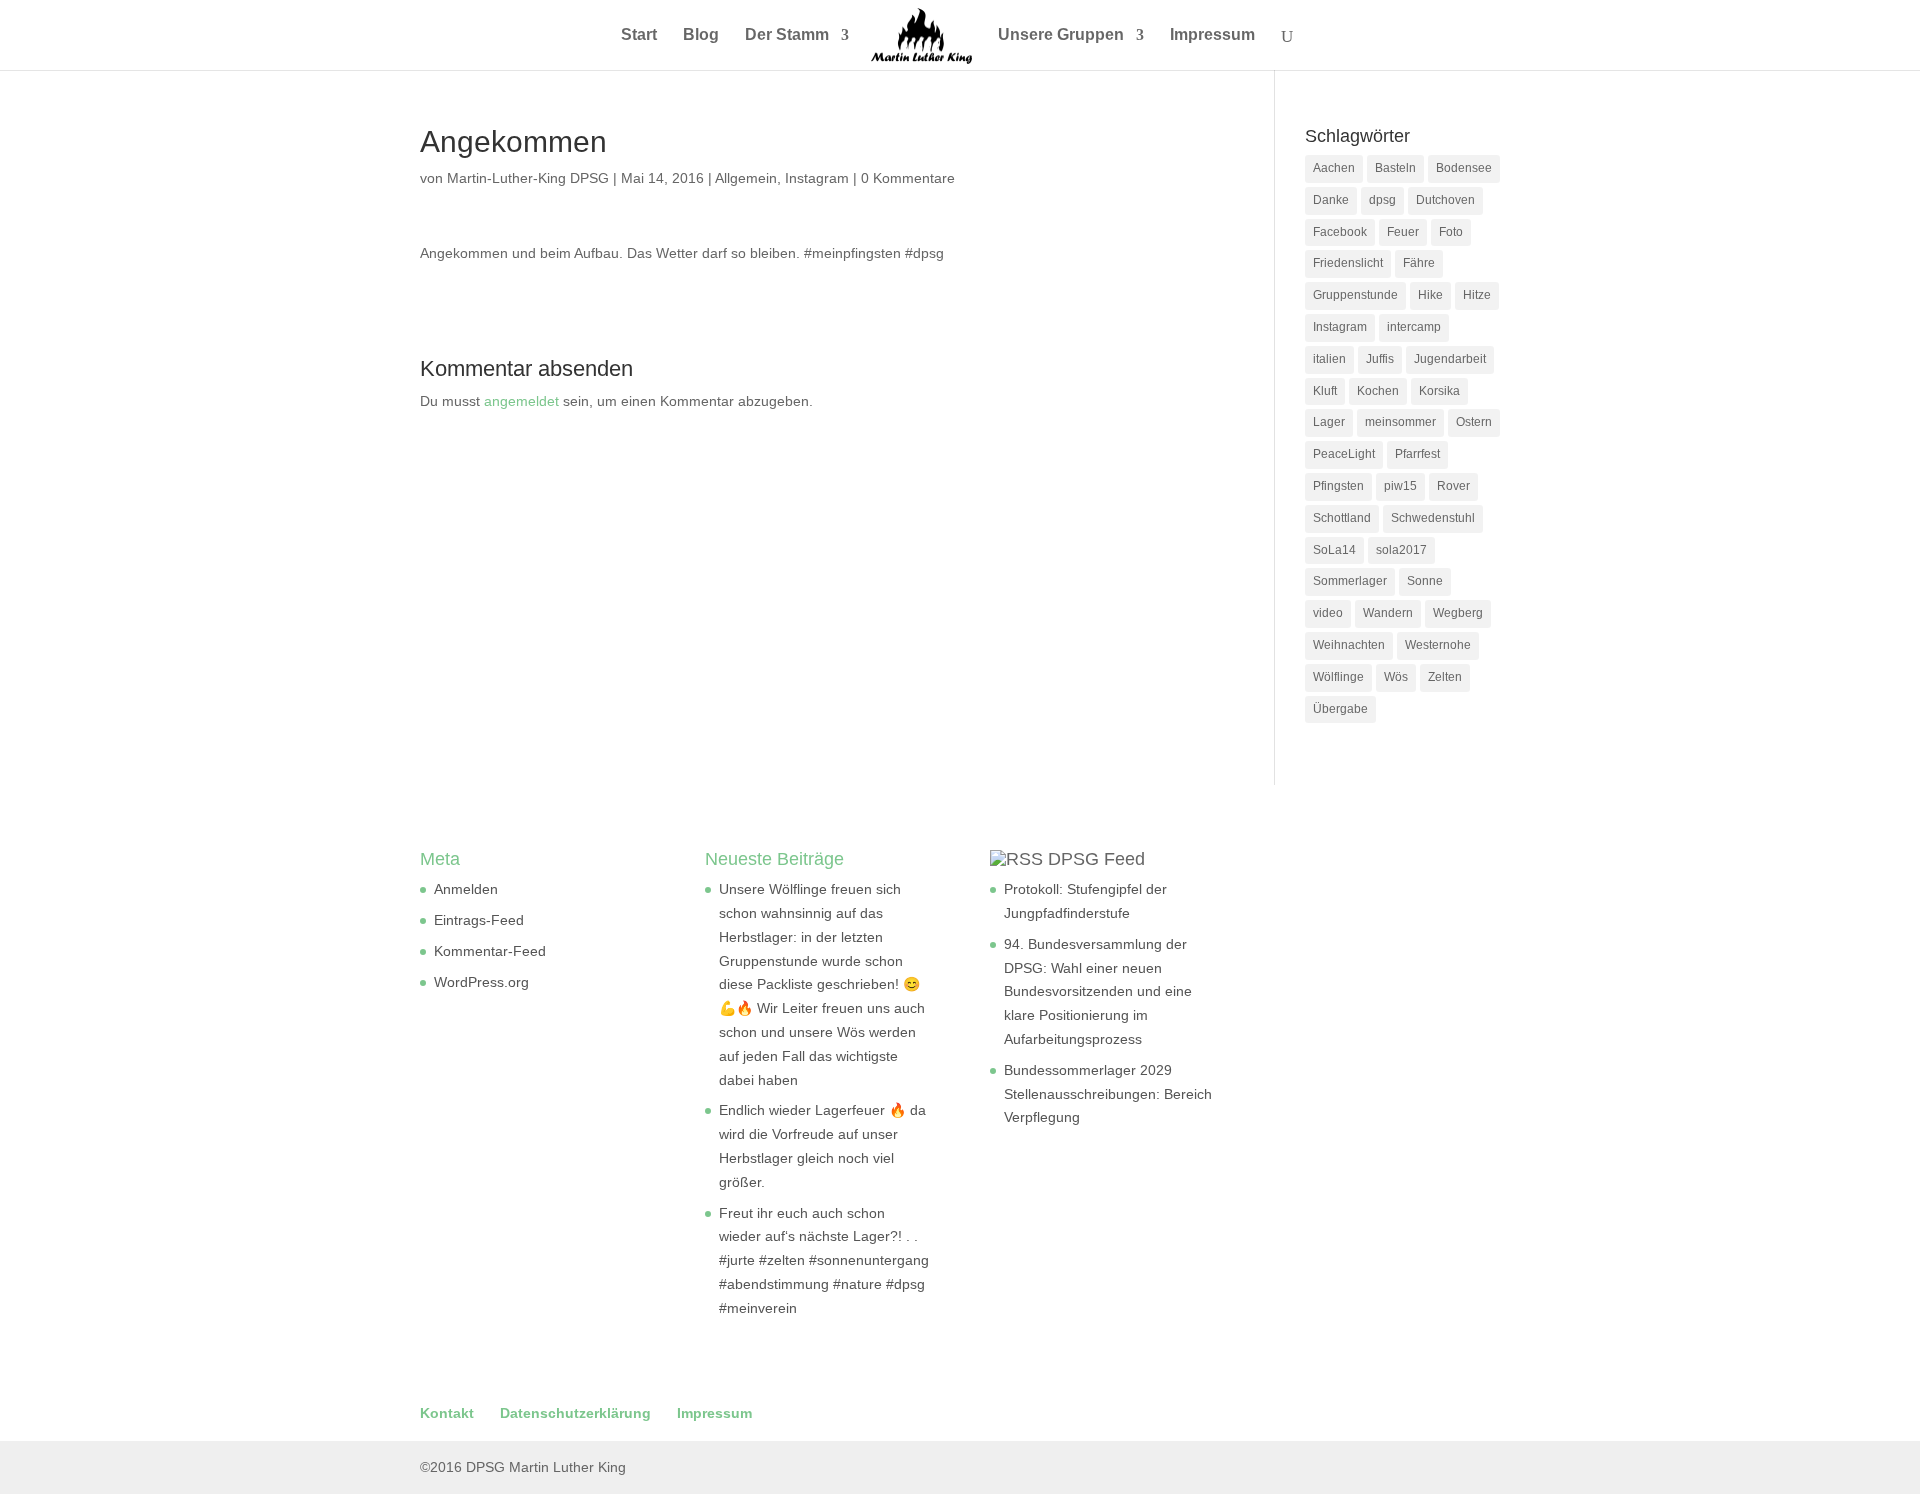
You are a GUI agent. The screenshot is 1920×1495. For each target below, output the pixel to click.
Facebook (1340, 232)
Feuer (1403, 232)
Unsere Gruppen (1061, 35)
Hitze (1477, 295)
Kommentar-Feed (490, 951)
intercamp (1414, 327)
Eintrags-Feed (479, 920)
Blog (701, 35)
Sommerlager (1350, 581)
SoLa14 (1334, 550)
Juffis (1380, 359)
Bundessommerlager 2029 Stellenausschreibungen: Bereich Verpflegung (1108, 1094)
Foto (1451, 232)
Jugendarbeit (1450, 359)
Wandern (1388, 613)
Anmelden (466, 889)
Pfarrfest (1417, 454)
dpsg (1382, 200)
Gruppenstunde (1355, 295)
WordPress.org (481, 982)
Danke (1331, 200)
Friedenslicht (1348, 263)
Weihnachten (1349, 645)
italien (1329, 359)
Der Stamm (787, 35)
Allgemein (746, 178)
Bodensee (1464, 168)
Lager (1329, 422)
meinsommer (1400, 422)
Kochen (1378, 391)
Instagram (817, 178)
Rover (1453, 486)
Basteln (1395, 168)
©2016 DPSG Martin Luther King (523, 1467)
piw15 (1400, 486)
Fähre (1419, 263)
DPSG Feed (1096, 859)
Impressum (1212, 35)
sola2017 (1401, 550)
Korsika (1439, 391)
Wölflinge (1338, 677)
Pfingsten (1338, 486)
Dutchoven (1445, 200)
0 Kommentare (908, 178)
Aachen (1334, 168)
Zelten (1445, 677)
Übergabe (1340, 709)
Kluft (1325, 391)
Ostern (1474, 422)
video (1328, 613)
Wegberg (1458, 613)
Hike (1430, 295)
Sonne (1425, 581)
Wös (1396, 677)
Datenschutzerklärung (575, 1413)
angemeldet (521, 401)
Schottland (1342, 518)
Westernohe (1438, 645)
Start (639, 35)
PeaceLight (1344, 454)
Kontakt (447, 1413)
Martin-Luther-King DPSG (528, 178)
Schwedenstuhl (1433, 518)
